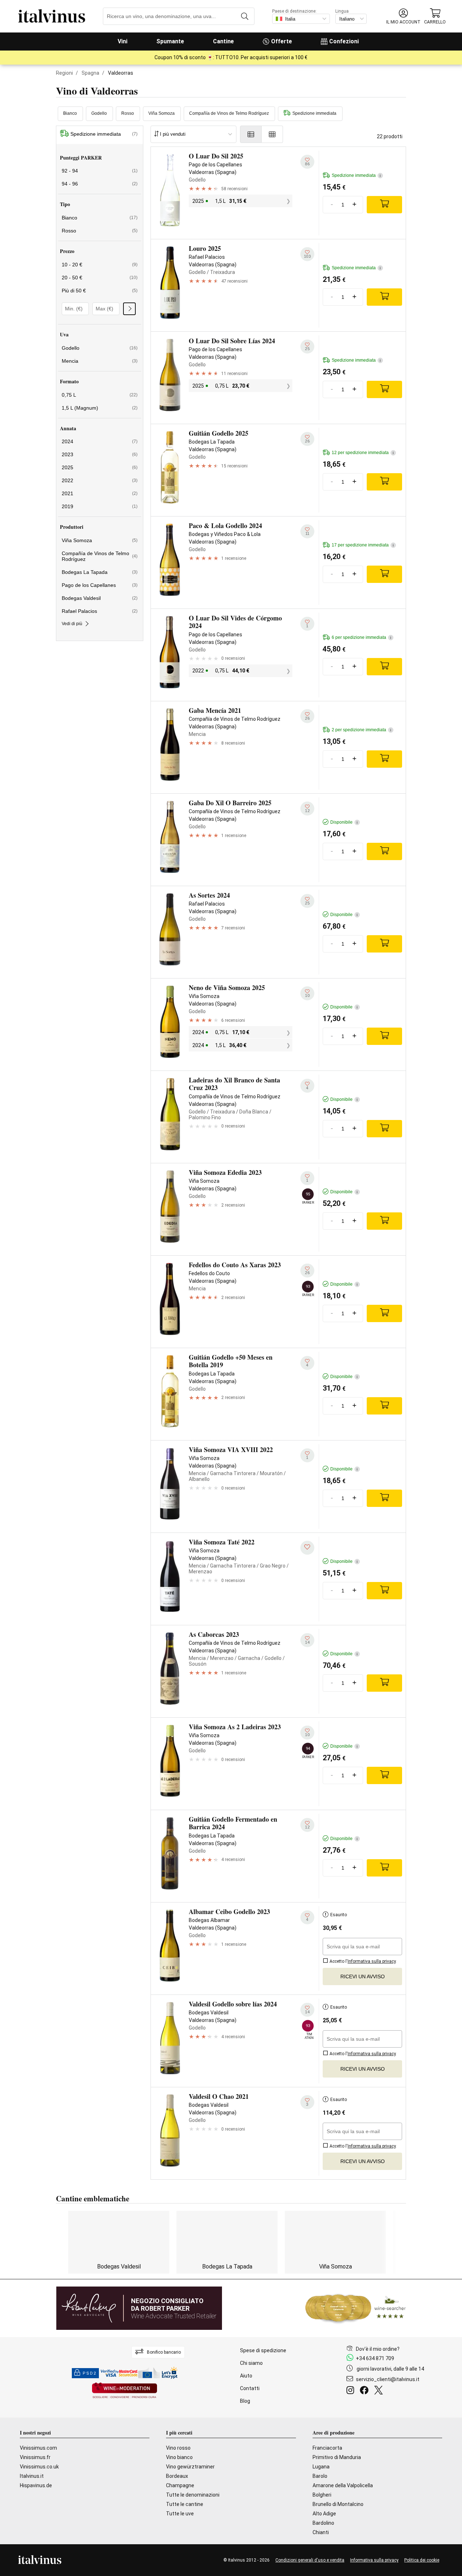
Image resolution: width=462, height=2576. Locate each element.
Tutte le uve (180, 2514)
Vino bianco (179, 2457)
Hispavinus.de (36, 2485)
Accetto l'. (363, 1961)
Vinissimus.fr (35, 2457)
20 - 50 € (100, 278)
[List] (251, 134)
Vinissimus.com (38, 2448)
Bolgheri (322, 2495)
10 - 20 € (100, 265)
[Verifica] (129, 309)
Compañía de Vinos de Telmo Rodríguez (229, 113)
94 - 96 (100, 184)
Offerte (282, 41)
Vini (123, 41)
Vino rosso (178, 2448)
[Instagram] (352, 2391)
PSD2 (90, 2373)
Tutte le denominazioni (193, 2495)
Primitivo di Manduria (337, 2457)
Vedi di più (72, 624)
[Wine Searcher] (356, 2308)
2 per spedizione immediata (361, 730)
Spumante (170, 41)
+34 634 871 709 (375, 2358)
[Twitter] (380, 2391)
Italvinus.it (32, 2476)
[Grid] (272, 134)
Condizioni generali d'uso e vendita (310, 2560)
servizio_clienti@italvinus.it (388, 2379)
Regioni (64, 73)
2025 (100, 467)
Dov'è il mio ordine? (378, 2349)
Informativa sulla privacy (374, 2560)
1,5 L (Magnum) (100, 408)
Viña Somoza (162, 113)
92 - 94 (100, 171)
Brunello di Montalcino (338, 2504)
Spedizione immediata (314, 113)
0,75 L (100, 395)
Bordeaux (177, 2476)
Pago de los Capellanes (100, 585)
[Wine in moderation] (125, 2391)
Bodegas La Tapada (100, 572)
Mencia (100, 361)
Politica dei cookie (422, 2560)
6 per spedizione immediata (361, 637)
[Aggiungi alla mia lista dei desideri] (307, 1548)
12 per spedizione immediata (363, 453)
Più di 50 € (100, 291)
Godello (99, 113)
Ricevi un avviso (363, 1976)
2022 (100, 480)
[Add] (384, 205)
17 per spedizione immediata (363, 545)
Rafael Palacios (100, 611)
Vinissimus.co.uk (39, 2467)
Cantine (223, 41)
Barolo (320, 2476)
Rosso (128, 113)
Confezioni (344, 41)
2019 (100, 506)
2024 (100, 441)
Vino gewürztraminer (190, 2467)
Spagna (90, 73)
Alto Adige (324, 2514)
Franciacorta (327, 2448)
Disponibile (344, 822)
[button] (403, 16)
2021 (100, 493)
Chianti (321, 2532)
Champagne (180, 2485)
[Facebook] (366, 2391)
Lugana (321, 2467)
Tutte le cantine (185, 2504)
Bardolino (323, 2523)
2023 (100, 454)
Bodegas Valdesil (100, 598)
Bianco (70, 113)
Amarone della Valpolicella (343, 2485)
